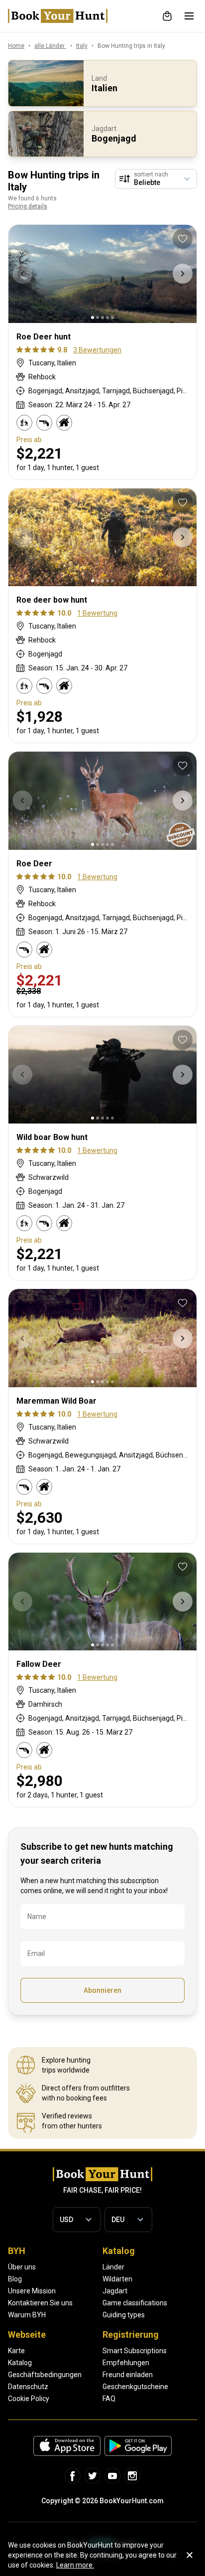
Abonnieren (102, 1990)
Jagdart (115, 2291)
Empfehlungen (126, 2363)
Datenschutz (28, 2387)
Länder (113, 2267)
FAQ (109, 2399)
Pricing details (28, 206)
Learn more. (75, 2565)
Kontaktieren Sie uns (40, 2303)
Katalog (20, 2363)
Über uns (22, 2267)
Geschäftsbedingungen (45, 2375)
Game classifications (135, 2303)
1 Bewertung (97, 613)
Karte (16, 2351)
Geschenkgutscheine (135, 2387)
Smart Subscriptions (135, 2351)
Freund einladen (128, 2375)
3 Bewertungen (97, 350)
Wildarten (117, 2279)
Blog (15, 2279)
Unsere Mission (32, 2291)
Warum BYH (27, 2315)
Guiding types (124, 2315)
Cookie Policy (29, 2399)
